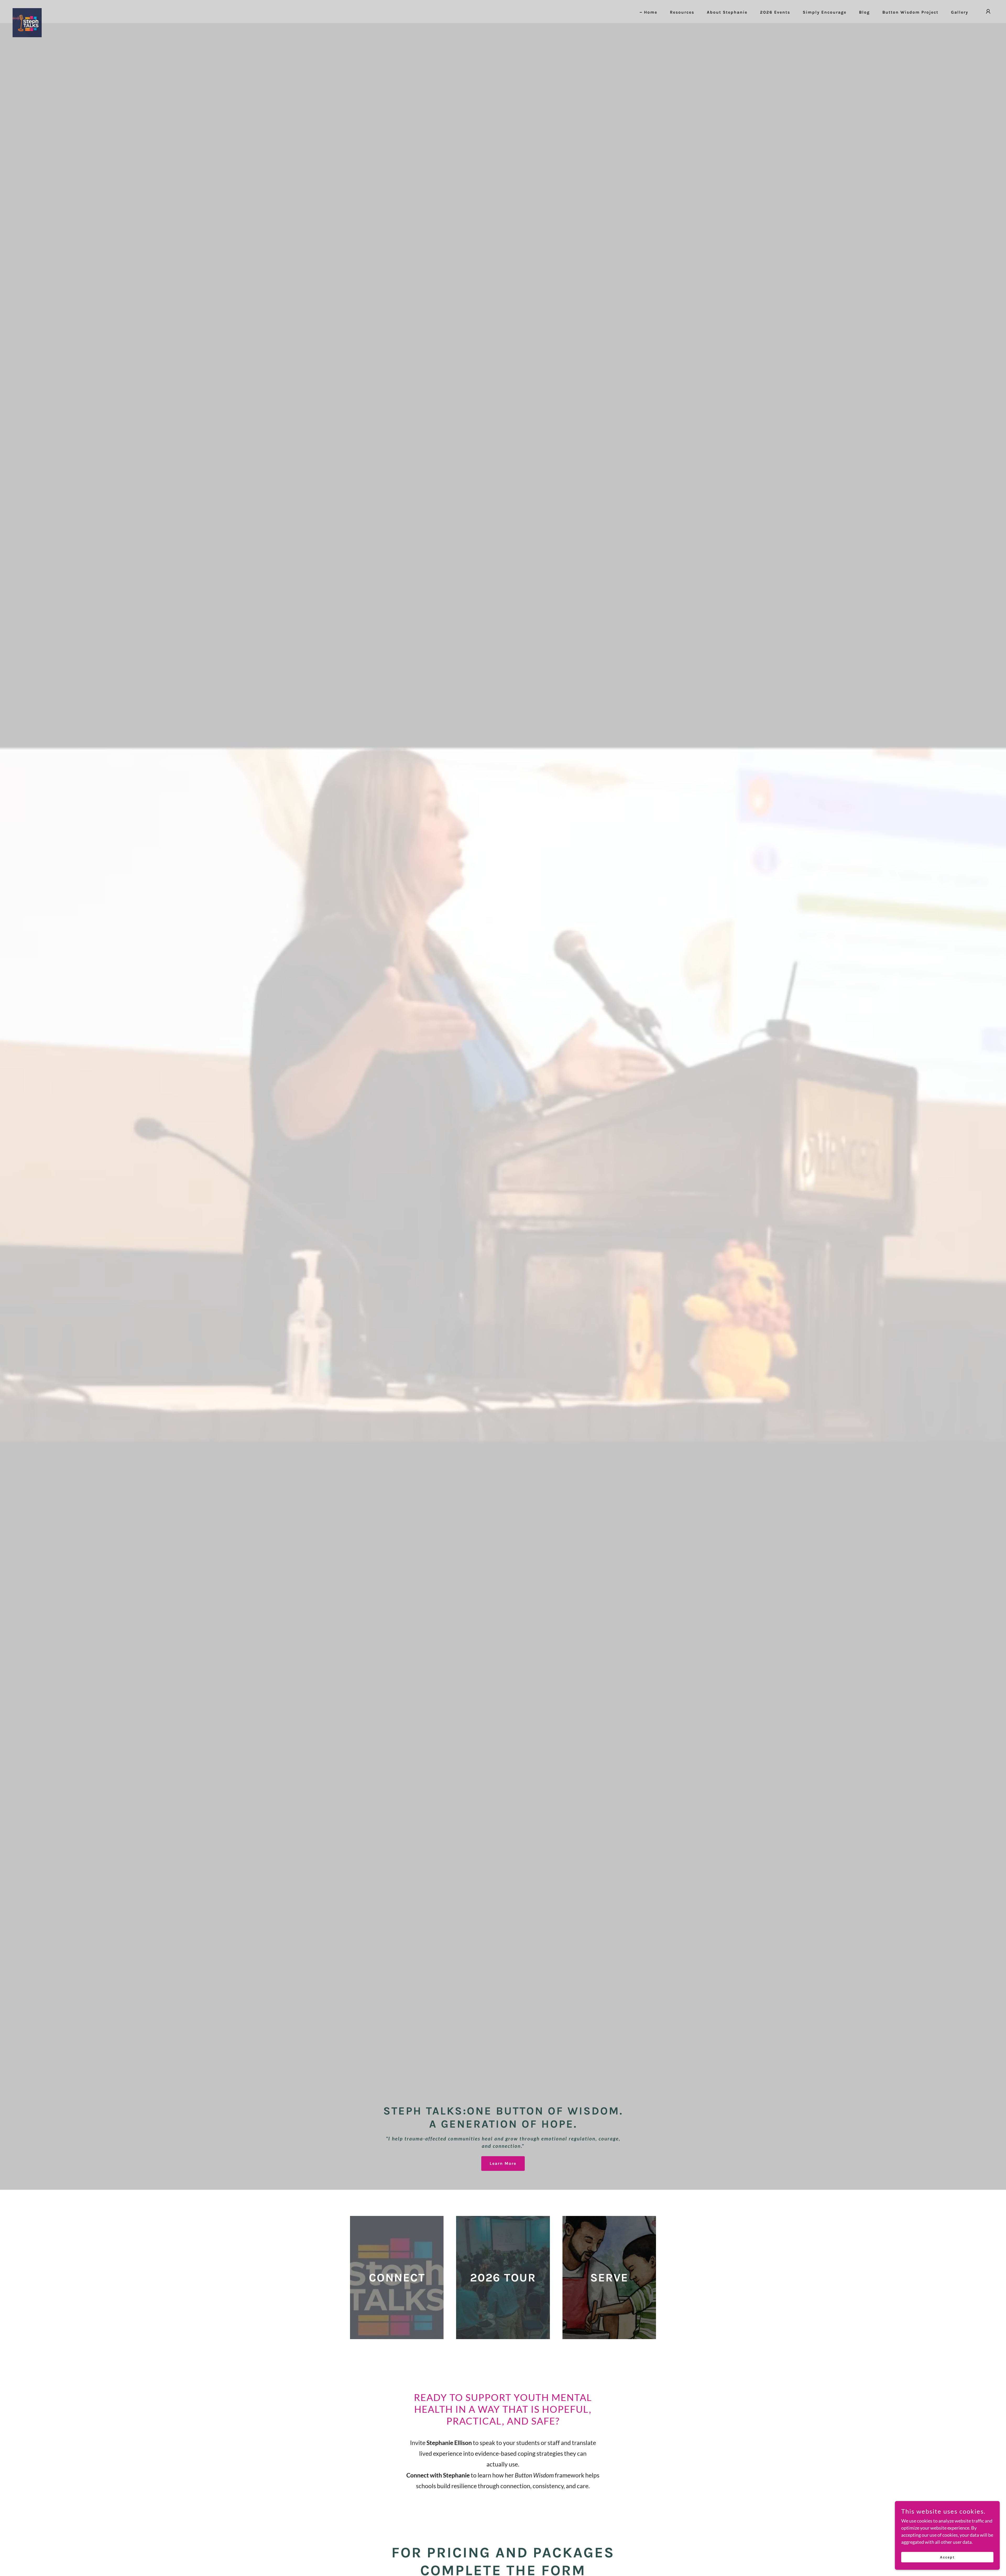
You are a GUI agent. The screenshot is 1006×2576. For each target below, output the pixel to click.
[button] (988, 12)
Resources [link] (682, 12)
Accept (947, 2557)
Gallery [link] (960, 12)
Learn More (503, 2163)
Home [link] (651, 12)
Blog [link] (864, 12)
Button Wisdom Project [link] (910, 12)
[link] (27, 10)
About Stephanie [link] (727, 12)
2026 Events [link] (775, 12)
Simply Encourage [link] (825, 12)
